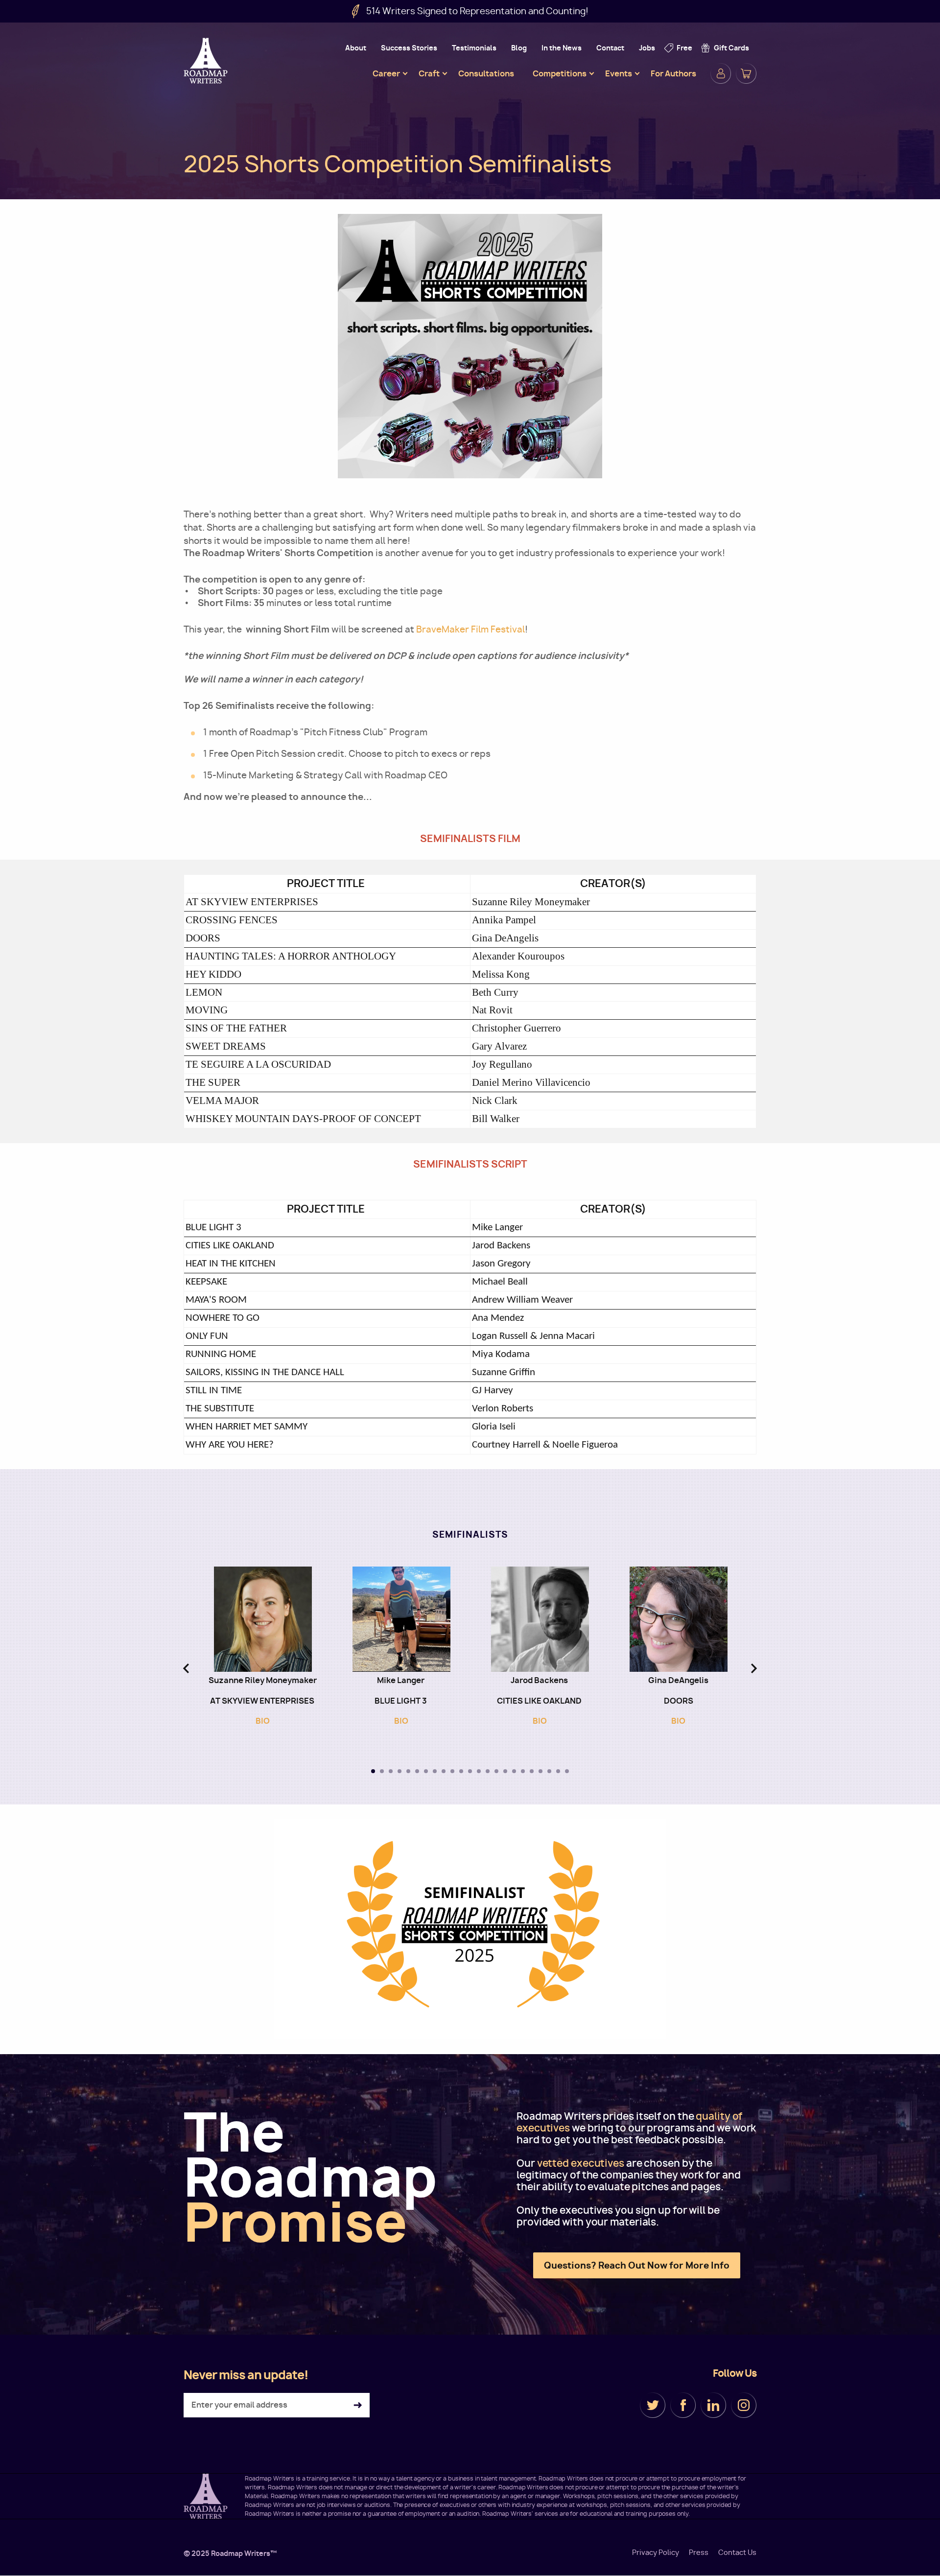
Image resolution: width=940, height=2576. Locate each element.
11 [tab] (461, 1771)
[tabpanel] (263, 1651)
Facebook (683, 2405)
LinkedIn (713, 2405)
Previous (186, 1668)
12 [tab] (470, 1771)
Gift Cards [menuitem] (731, 48)
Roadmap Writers (207, 61)
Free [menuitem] (684, 48)
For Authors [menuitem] (673, 73)
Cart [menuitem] (746, 73)
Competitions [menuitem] (560, 73)
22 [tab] (558, 1771)
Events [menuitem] (619, 73)
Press (699, 2553)
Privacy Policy (656, 2553)
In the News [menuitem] (562, 48)
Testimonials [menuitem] (474, 48)
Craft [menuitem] (429, 73)
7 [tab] (426, 1771)
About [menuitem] (356, 48)
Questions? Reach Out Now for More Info (637, 2265)
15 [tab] (496, 1771)
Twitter (653, 2405)
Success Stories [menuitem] (409, 48)
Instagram (744, 2405)
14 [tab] (488, 1771)
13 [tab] (479, 1771)
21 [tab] (549, 1771)
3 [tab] (391, 1771)
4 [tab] (399, 1771)
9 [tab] (444, 1771)
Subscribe (358, 2405)
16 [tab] (505, 1771)
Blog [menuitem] (519, 48)
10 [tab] (452, 1771)
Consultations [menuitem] (486, 73)
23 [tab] (567, 1771)
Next (754, 1668)
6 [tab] (417, 1771)
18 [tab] (523, 1771)
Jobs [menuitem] (647, 48)
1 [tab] (373, 1771)
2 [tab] (382, 1771)
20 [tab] (540, 1771)
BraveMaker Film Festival (470, 629)
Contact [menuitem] (610, 48)
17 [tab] (514, 1771)
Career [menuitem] (386, 73)
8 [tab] (435, 1771)
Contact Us (737, 2553)
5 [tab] (408, 1771)
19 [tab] (532, 1771)
